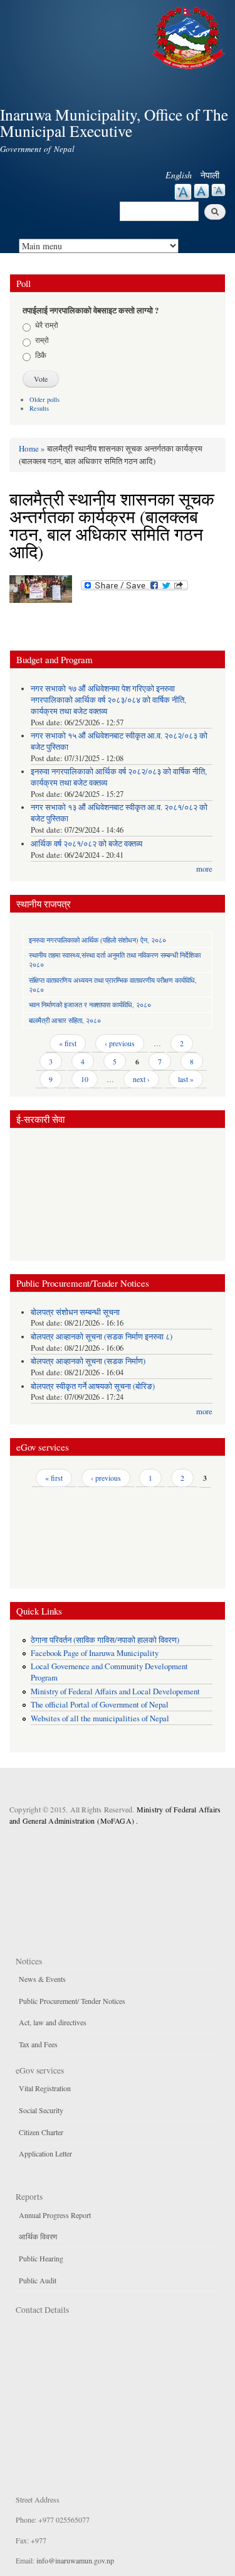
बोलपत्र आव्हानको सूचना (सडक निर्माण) (88, 1361)
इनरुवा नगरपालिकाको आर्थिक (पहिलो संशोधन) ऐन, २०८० (97, 940)
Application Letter (45, 2153)
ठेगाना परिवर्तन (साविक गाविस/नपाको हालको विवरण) (105, 1640)
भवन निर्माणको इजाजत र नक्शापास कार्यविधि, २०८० (90, 1004)
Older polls (44, 399)
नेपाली (210, 175)
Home (29, 448)
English (179, 175)
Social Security (41, 2110)
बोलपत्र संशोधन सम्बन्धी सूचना (75, 1312)
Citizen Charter (41, 2132)
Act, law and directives (53, 2022)
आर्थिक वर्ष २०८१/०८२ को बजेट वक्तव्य (86, 844)
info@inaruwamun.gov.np (75, 2560)
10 (85, 1079)
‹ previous (120, 1043)
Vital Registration (45, 2088)
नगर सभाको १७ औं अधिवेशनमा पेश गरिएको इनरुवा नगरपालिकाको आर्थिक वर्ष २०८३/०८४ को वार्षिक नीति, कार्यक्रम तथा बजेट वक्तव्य (108, 700)
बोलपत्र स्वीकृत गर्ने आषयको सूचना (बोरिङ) (93, 1386)
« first (68, 1043)
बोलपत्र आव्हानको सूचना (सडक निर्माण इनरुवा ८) (102, 1337)
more (204, 869)
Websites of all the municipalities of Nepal (100, 1718)
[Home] (190, 36)
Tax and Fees (38, 2044)
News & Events (42, 1979)
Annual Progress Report (55, 2215)
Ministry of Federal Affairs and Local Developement (115, 1691)
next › (141, 1079)
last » (186, 1079)
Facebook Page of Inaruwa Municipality (95, 1653)
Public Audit (38, 2280)
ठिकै (41, 355)
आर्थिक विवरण (38, 2236)
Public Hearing (41, 2258)
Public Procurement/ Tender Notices (72, 2001)
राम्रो (42, 340)
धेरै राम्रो (47, 325)
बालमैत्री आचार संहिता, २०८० (65, 1020)
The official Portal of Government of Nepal (100, 1705)
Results (39, 408)
